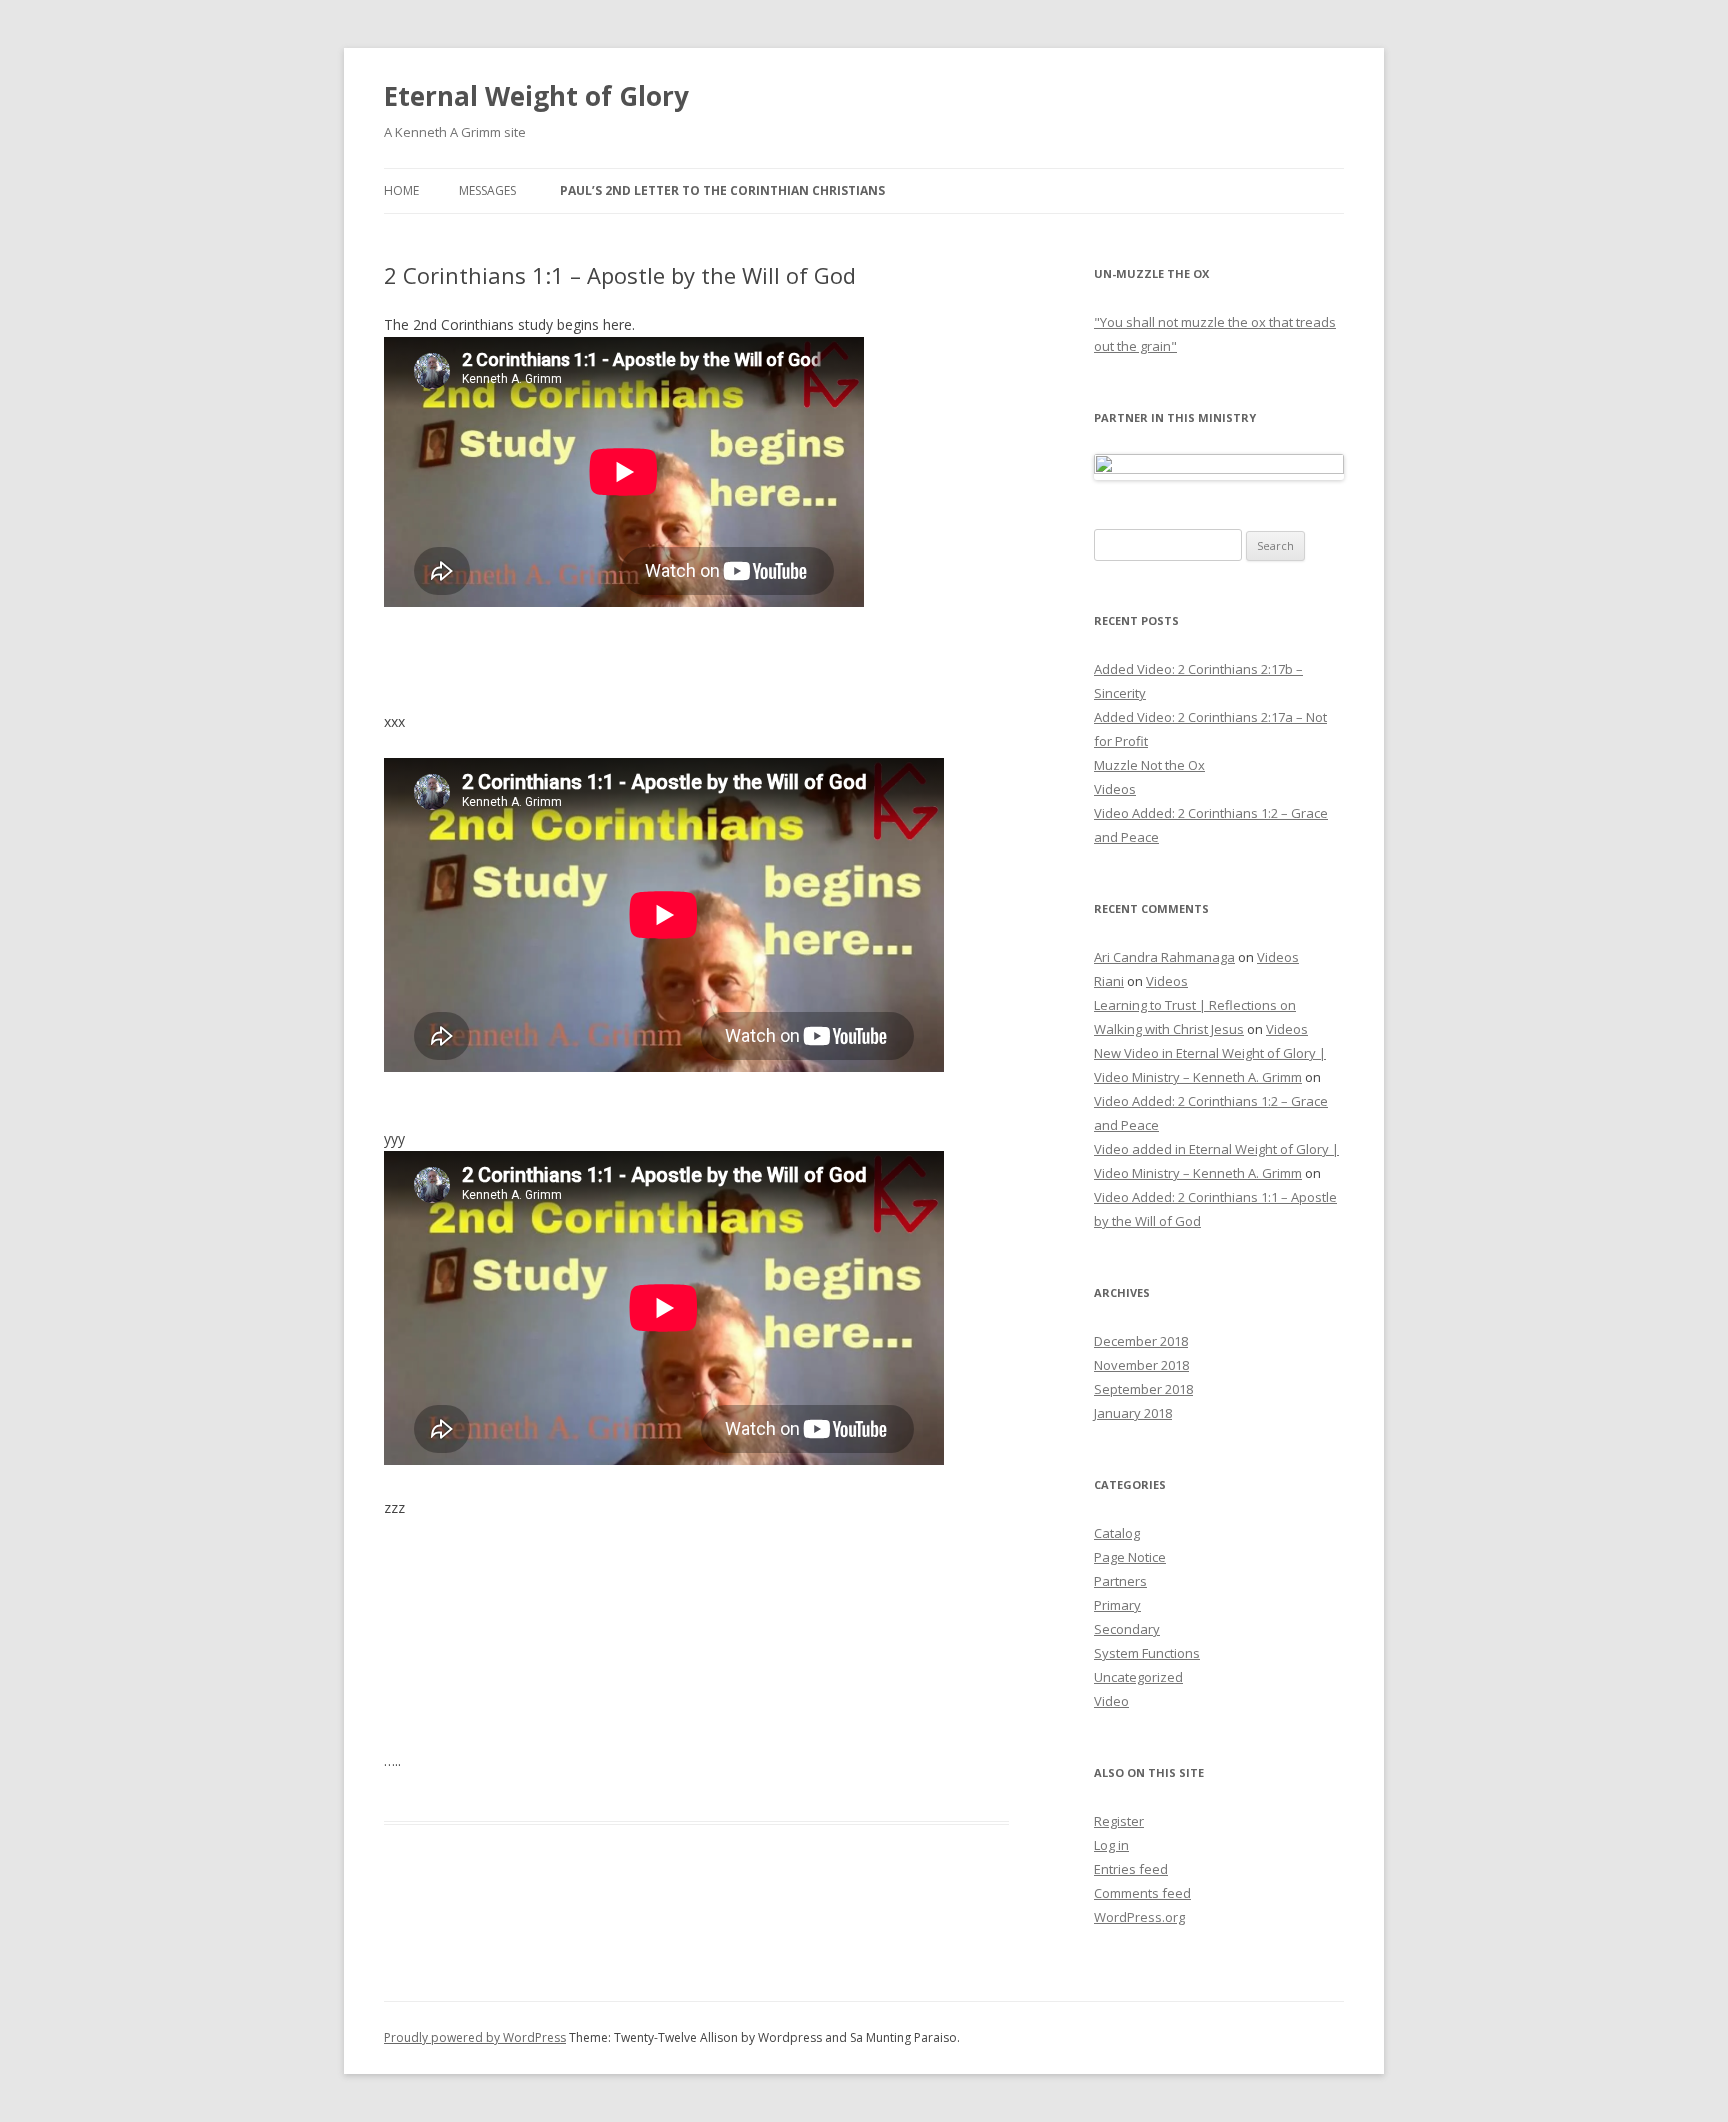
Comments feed (1142, 1893)
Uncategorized (1138, 1677)
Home (401, 190)
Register (1119, 1821)
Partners (1120, 1581)
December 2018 (1141, 1341)
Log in (1111, 1845)
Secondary (1127, 1629)
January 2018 (1133, 1413)
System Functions (1147, 1653)
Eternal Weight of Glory (536, 96)
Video (1111, 1701)
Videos (1115, 789)
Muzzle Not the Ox (1149, 765)
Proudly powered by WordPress (475, 2037)
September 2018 (1143, 1389)
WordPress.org (1139, 1917)
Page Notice (1130, 1557)
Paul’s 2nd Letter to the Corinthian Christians (722, 190)
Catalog (1117, 1533)
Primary (1117, 1605)
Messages (487, 190)
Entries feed (1131, 1869)
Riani (1109, 981)
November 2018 (1141, 1365)
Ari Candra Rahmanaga (1164, 957)
